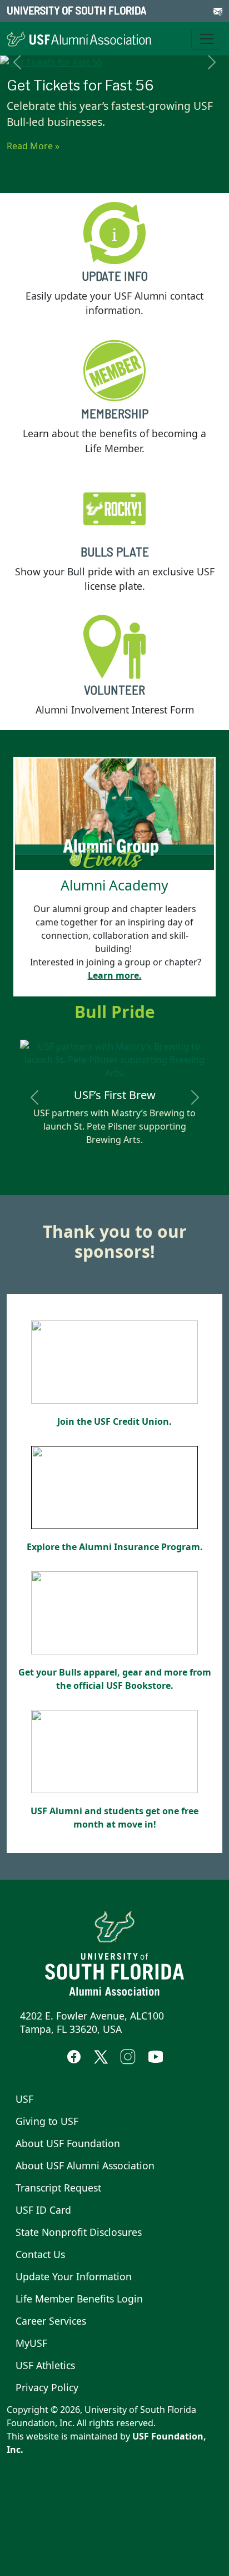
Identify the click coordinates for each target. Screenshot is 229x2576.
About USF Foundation (68, 2143)
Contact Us (40, 2254)
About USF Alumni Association (85, 2165)
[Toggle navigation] (207, 39)
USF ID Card (43, 2210)
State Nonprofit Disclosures (79, 2232)
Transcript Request (58, 2188)
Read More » (33, 146)
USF (24, 2099)
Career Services (51, 2321)
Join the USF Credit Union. (114, 1421)
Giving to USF (47, 2121)
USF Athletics (45, 2365)
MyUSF (31, 2343)
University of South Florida (76, 10)
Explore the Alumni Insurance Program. (115, 1547)
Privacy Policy (47, 2387)
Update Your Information (74, 2276)
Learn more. (115, 975)
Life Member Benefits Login (79, 2299)
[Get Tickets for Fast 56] (114, 62)
